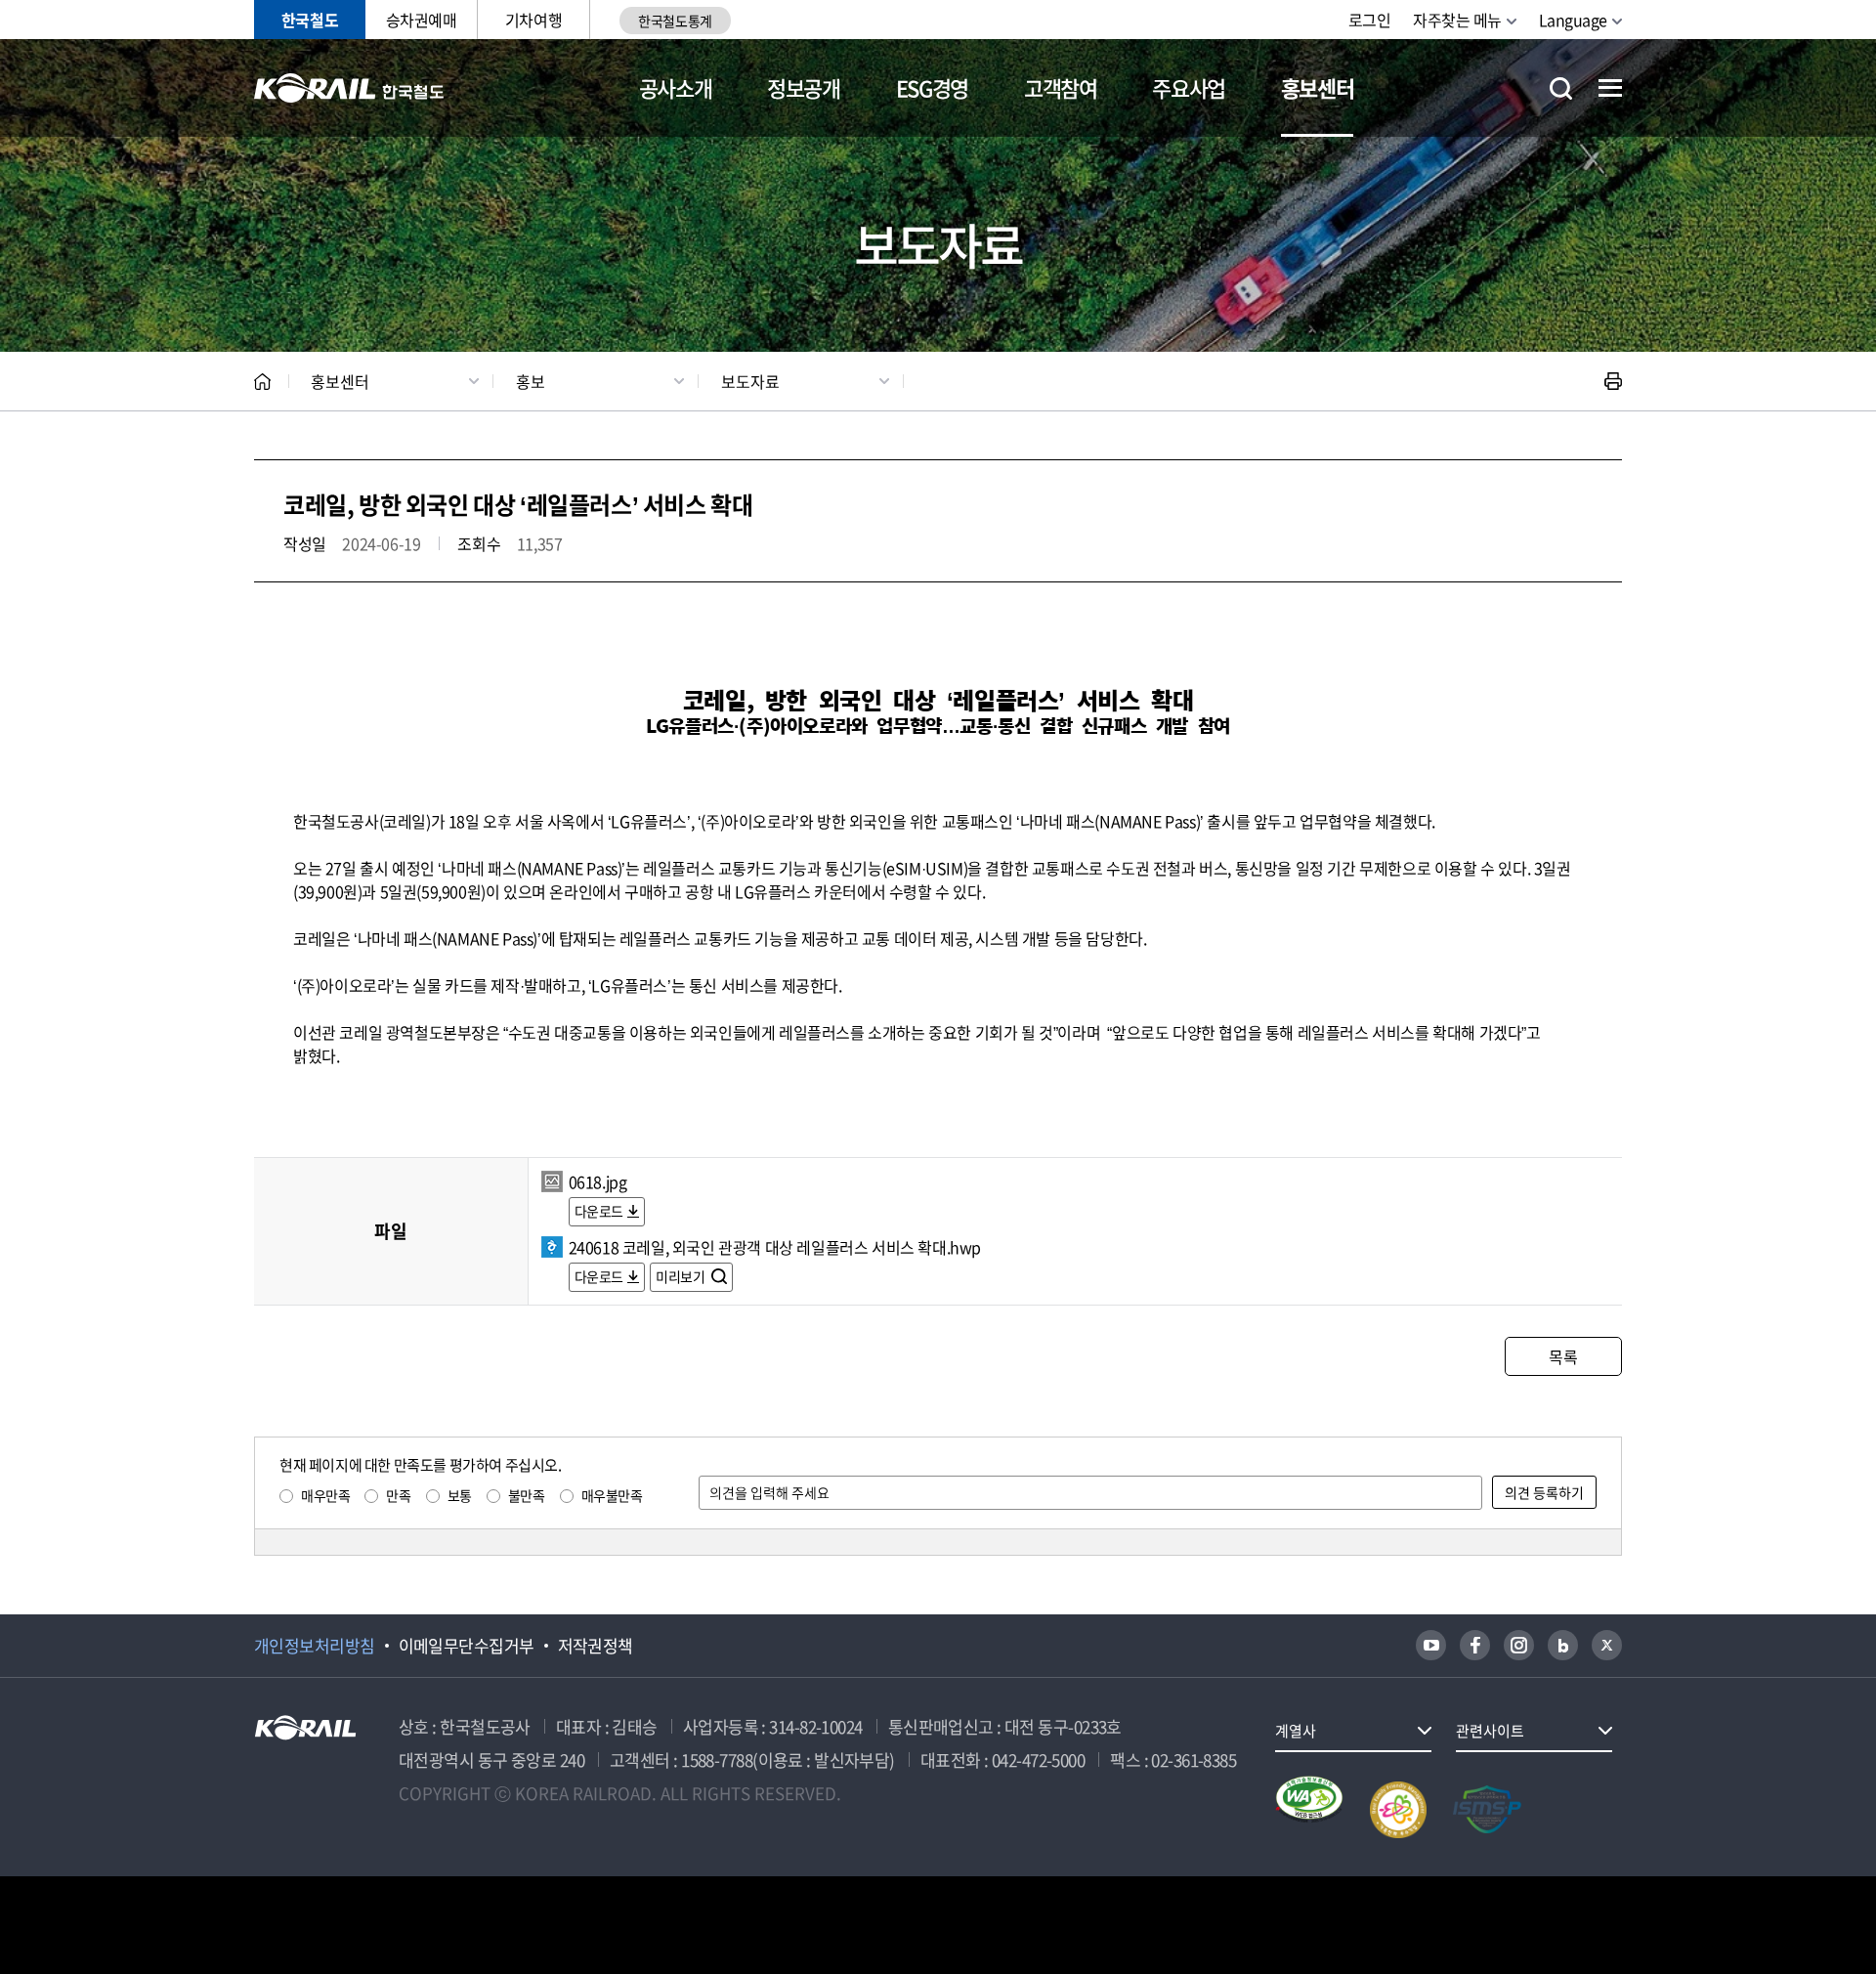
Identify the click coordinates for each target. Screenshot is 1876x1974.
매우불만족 (612, 1495)
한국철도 (310, 20)
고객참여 (1061, 87)
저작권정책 (596, 1646)
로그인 (1370, 20)
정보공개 (804, 87)
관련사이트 (1490, 1731)
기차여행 (533, 20)
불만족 (527, 1495)
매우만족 (325, 1495)
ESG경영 (932, 87)
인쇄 (1613, 381)
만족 (398, 1495)
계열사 (1296, 1731)
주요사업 (1189, 87)
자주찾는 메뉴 (1457, 20)
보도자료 (750, 381)
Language (1573, 20)
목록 (1563, 1356)
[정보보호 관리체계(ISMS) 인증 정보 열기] (1487, 1810)
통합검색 (1561, 88)
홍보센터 (1318, 87)
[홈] (262, 382)
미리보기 (682, 1276)
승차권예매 (422, 20)
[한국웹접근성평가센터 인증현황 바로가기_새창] (1309, 1810)
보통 (460, 1495)
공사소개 (676, 87)
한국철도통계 (675, 21)
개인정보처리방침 (315, 1646)
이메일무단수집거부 (467, 1646)
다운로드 (599, 1211)
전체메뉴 (1610, 88)
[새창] (1431, 1645)
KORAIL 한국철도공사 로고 (349, 88)
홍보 (531, 381)
